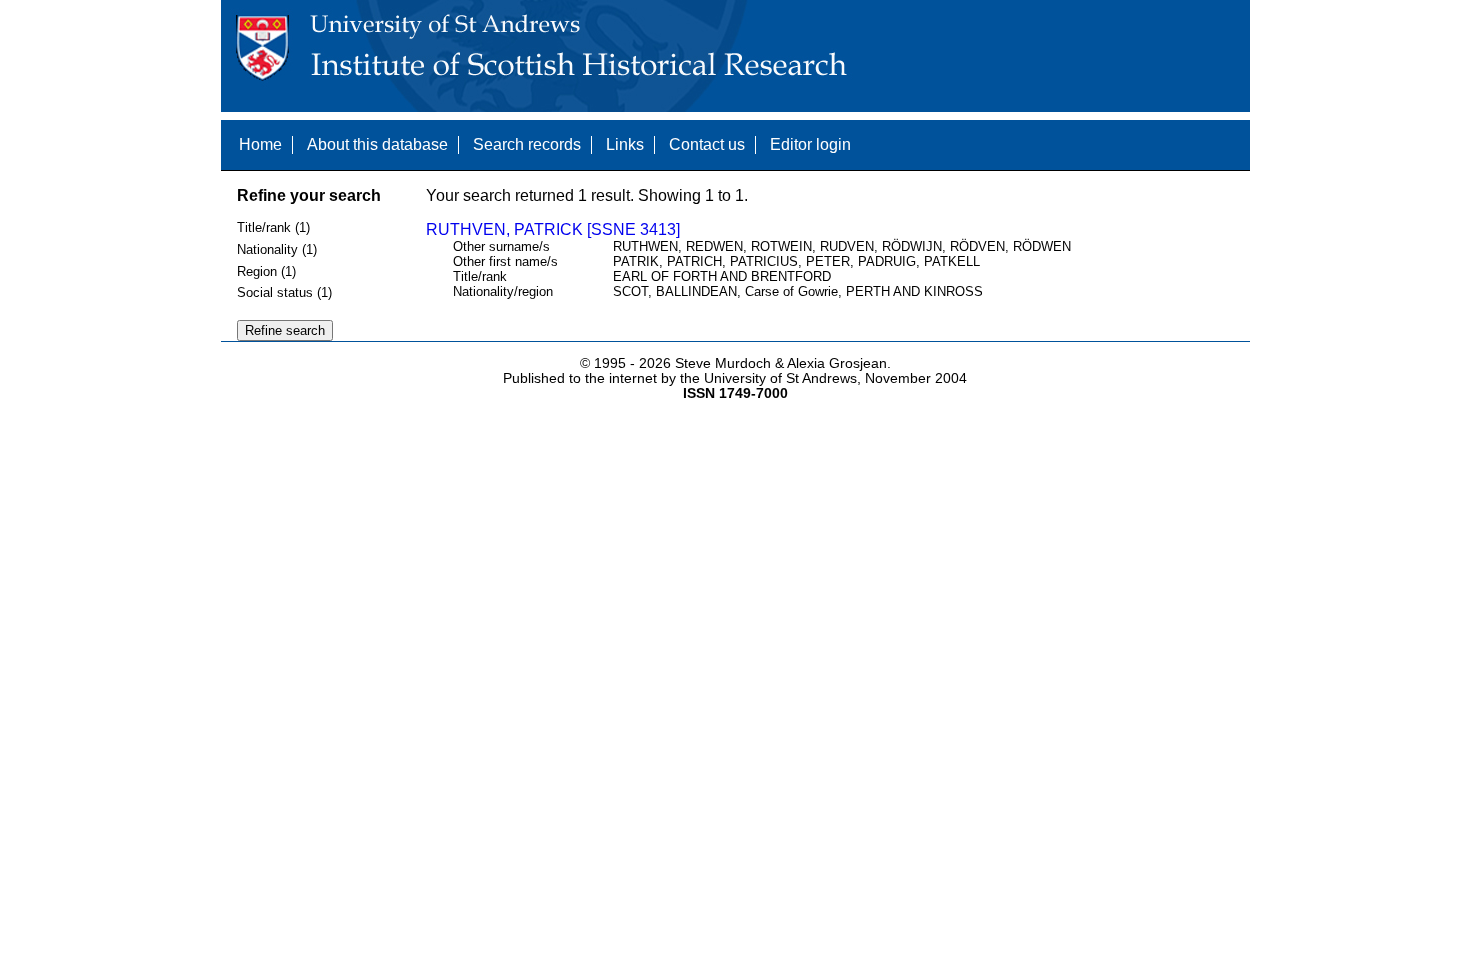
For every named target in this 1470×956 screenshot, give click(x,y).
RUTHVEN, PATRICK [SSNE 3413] (553, 229)
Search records (527, 144)
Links (625, 144)
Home (260, 144)
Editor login (810, 144)
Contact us (707, 144)
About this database (377, 144)
